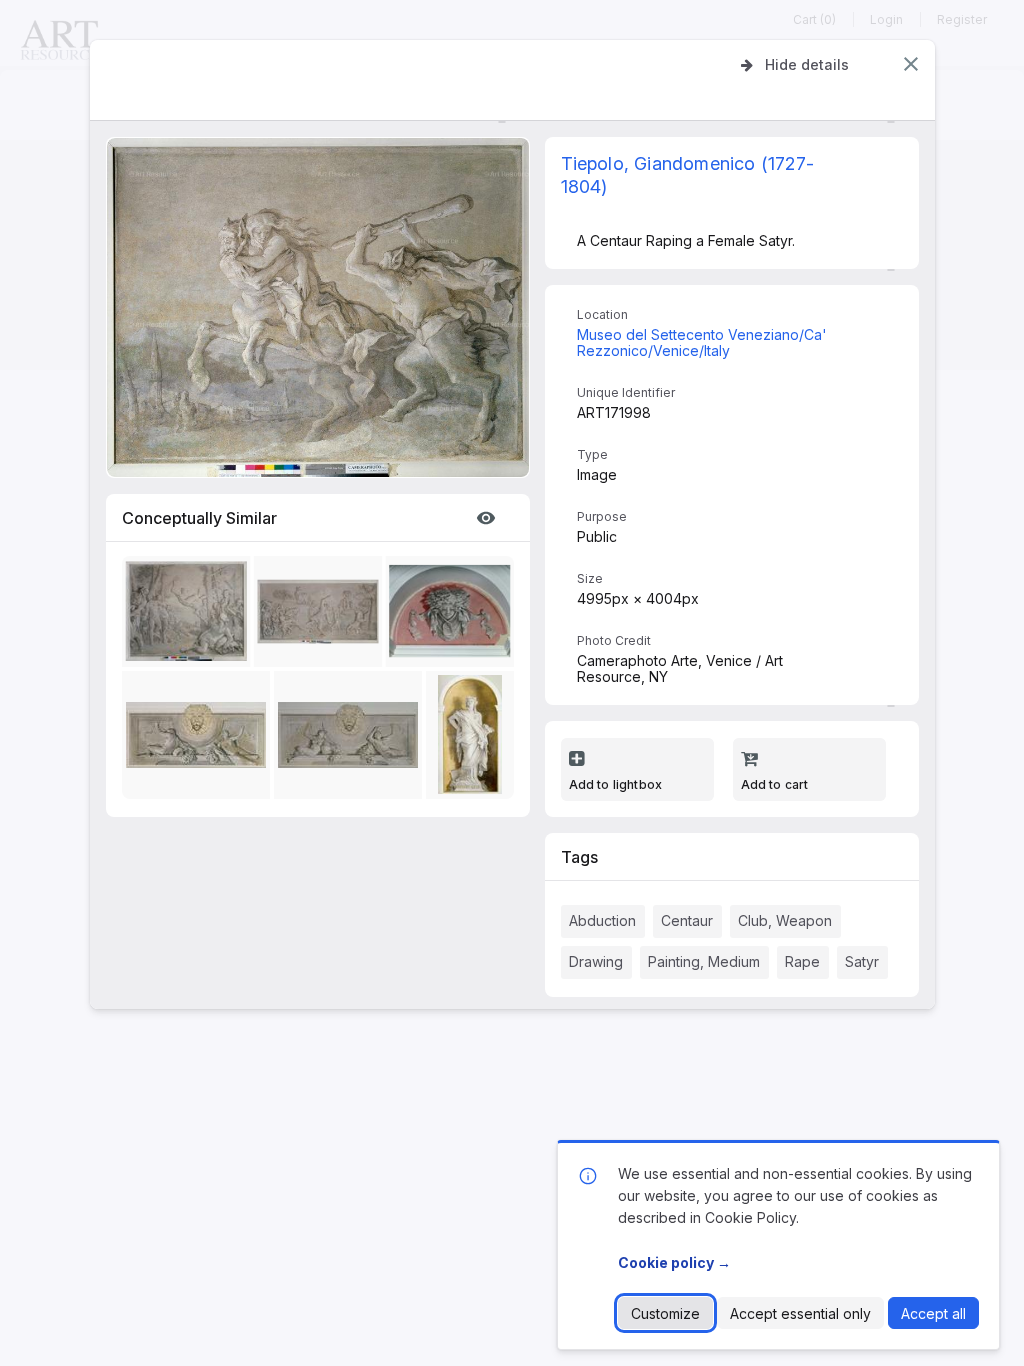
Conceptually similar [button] (199, 518)
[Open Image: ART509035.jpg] (189, 614)
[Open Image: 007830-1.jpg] (352, 739)
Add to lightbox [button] (616, 784)
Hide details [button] (807, 64)
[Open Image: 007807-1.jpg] (453, 614)
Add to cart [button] (775, 784)
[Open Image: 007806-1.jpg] (474, 739)
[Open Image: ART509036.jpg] (321, 614)
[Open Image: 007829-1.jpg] (200, 739)
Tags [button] (579, 857)
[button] (911, 64)
